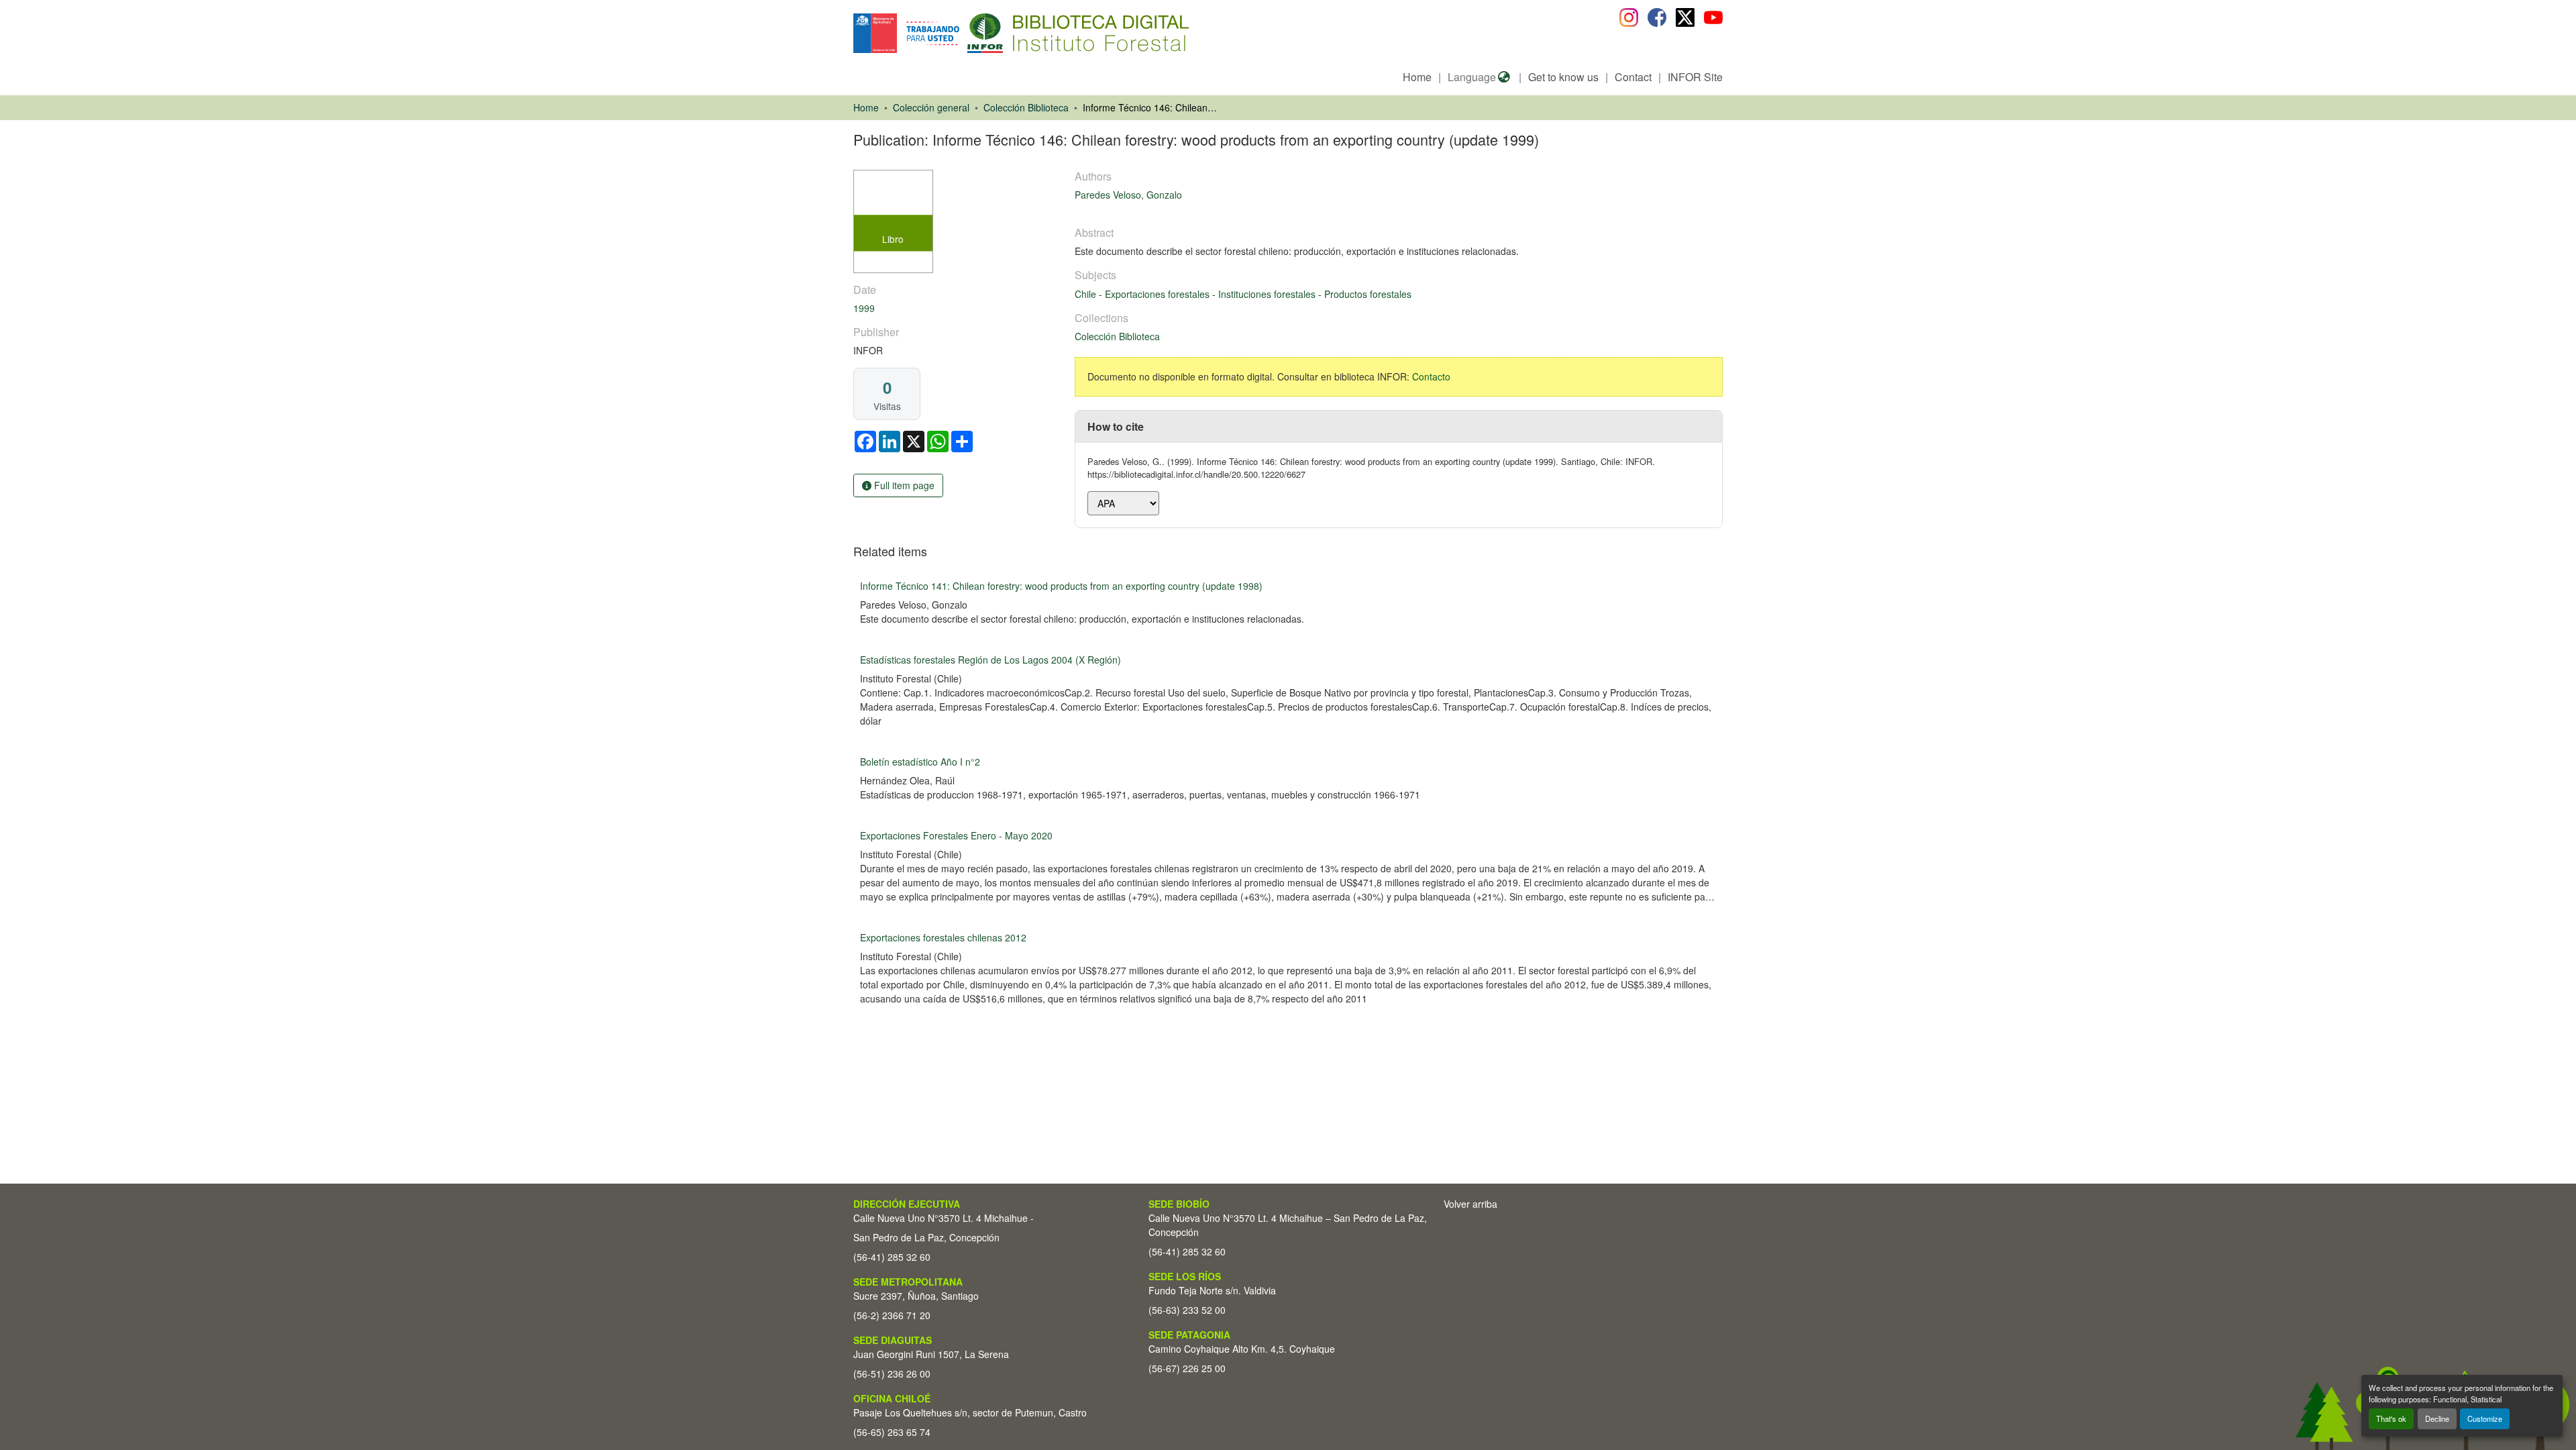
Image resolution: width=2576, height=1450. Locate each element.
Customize (2485, 1418)
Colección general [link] (931, 107)
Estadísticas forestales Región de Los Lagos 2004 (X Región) (990, 660)
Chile (1087, 294)
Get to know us (1563, 77)
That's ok (2391, 1418)
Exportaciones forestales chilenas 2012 (943, 937)
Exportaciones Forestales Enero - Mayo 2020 (956, 835)
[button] (963, 33)
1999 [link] (864, 308)
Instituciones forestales (1268, 294)
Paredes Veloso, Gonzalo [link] (1128, 195)
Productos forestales (1368, 294)
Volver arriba (1470, 1204)
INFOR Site (1695, 77)
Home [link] (866, 107)
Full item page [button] (903, 485)
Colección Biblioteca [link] (1026, 107)
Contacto (1431, 376)
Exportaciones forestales (1159, 294)
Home (1417, 77)
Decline (2437, 1418)
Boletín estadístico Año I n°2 (920, 762)
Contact (1633, 77)
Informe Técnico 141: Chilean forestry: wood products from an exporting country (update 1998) (1061, 586)
